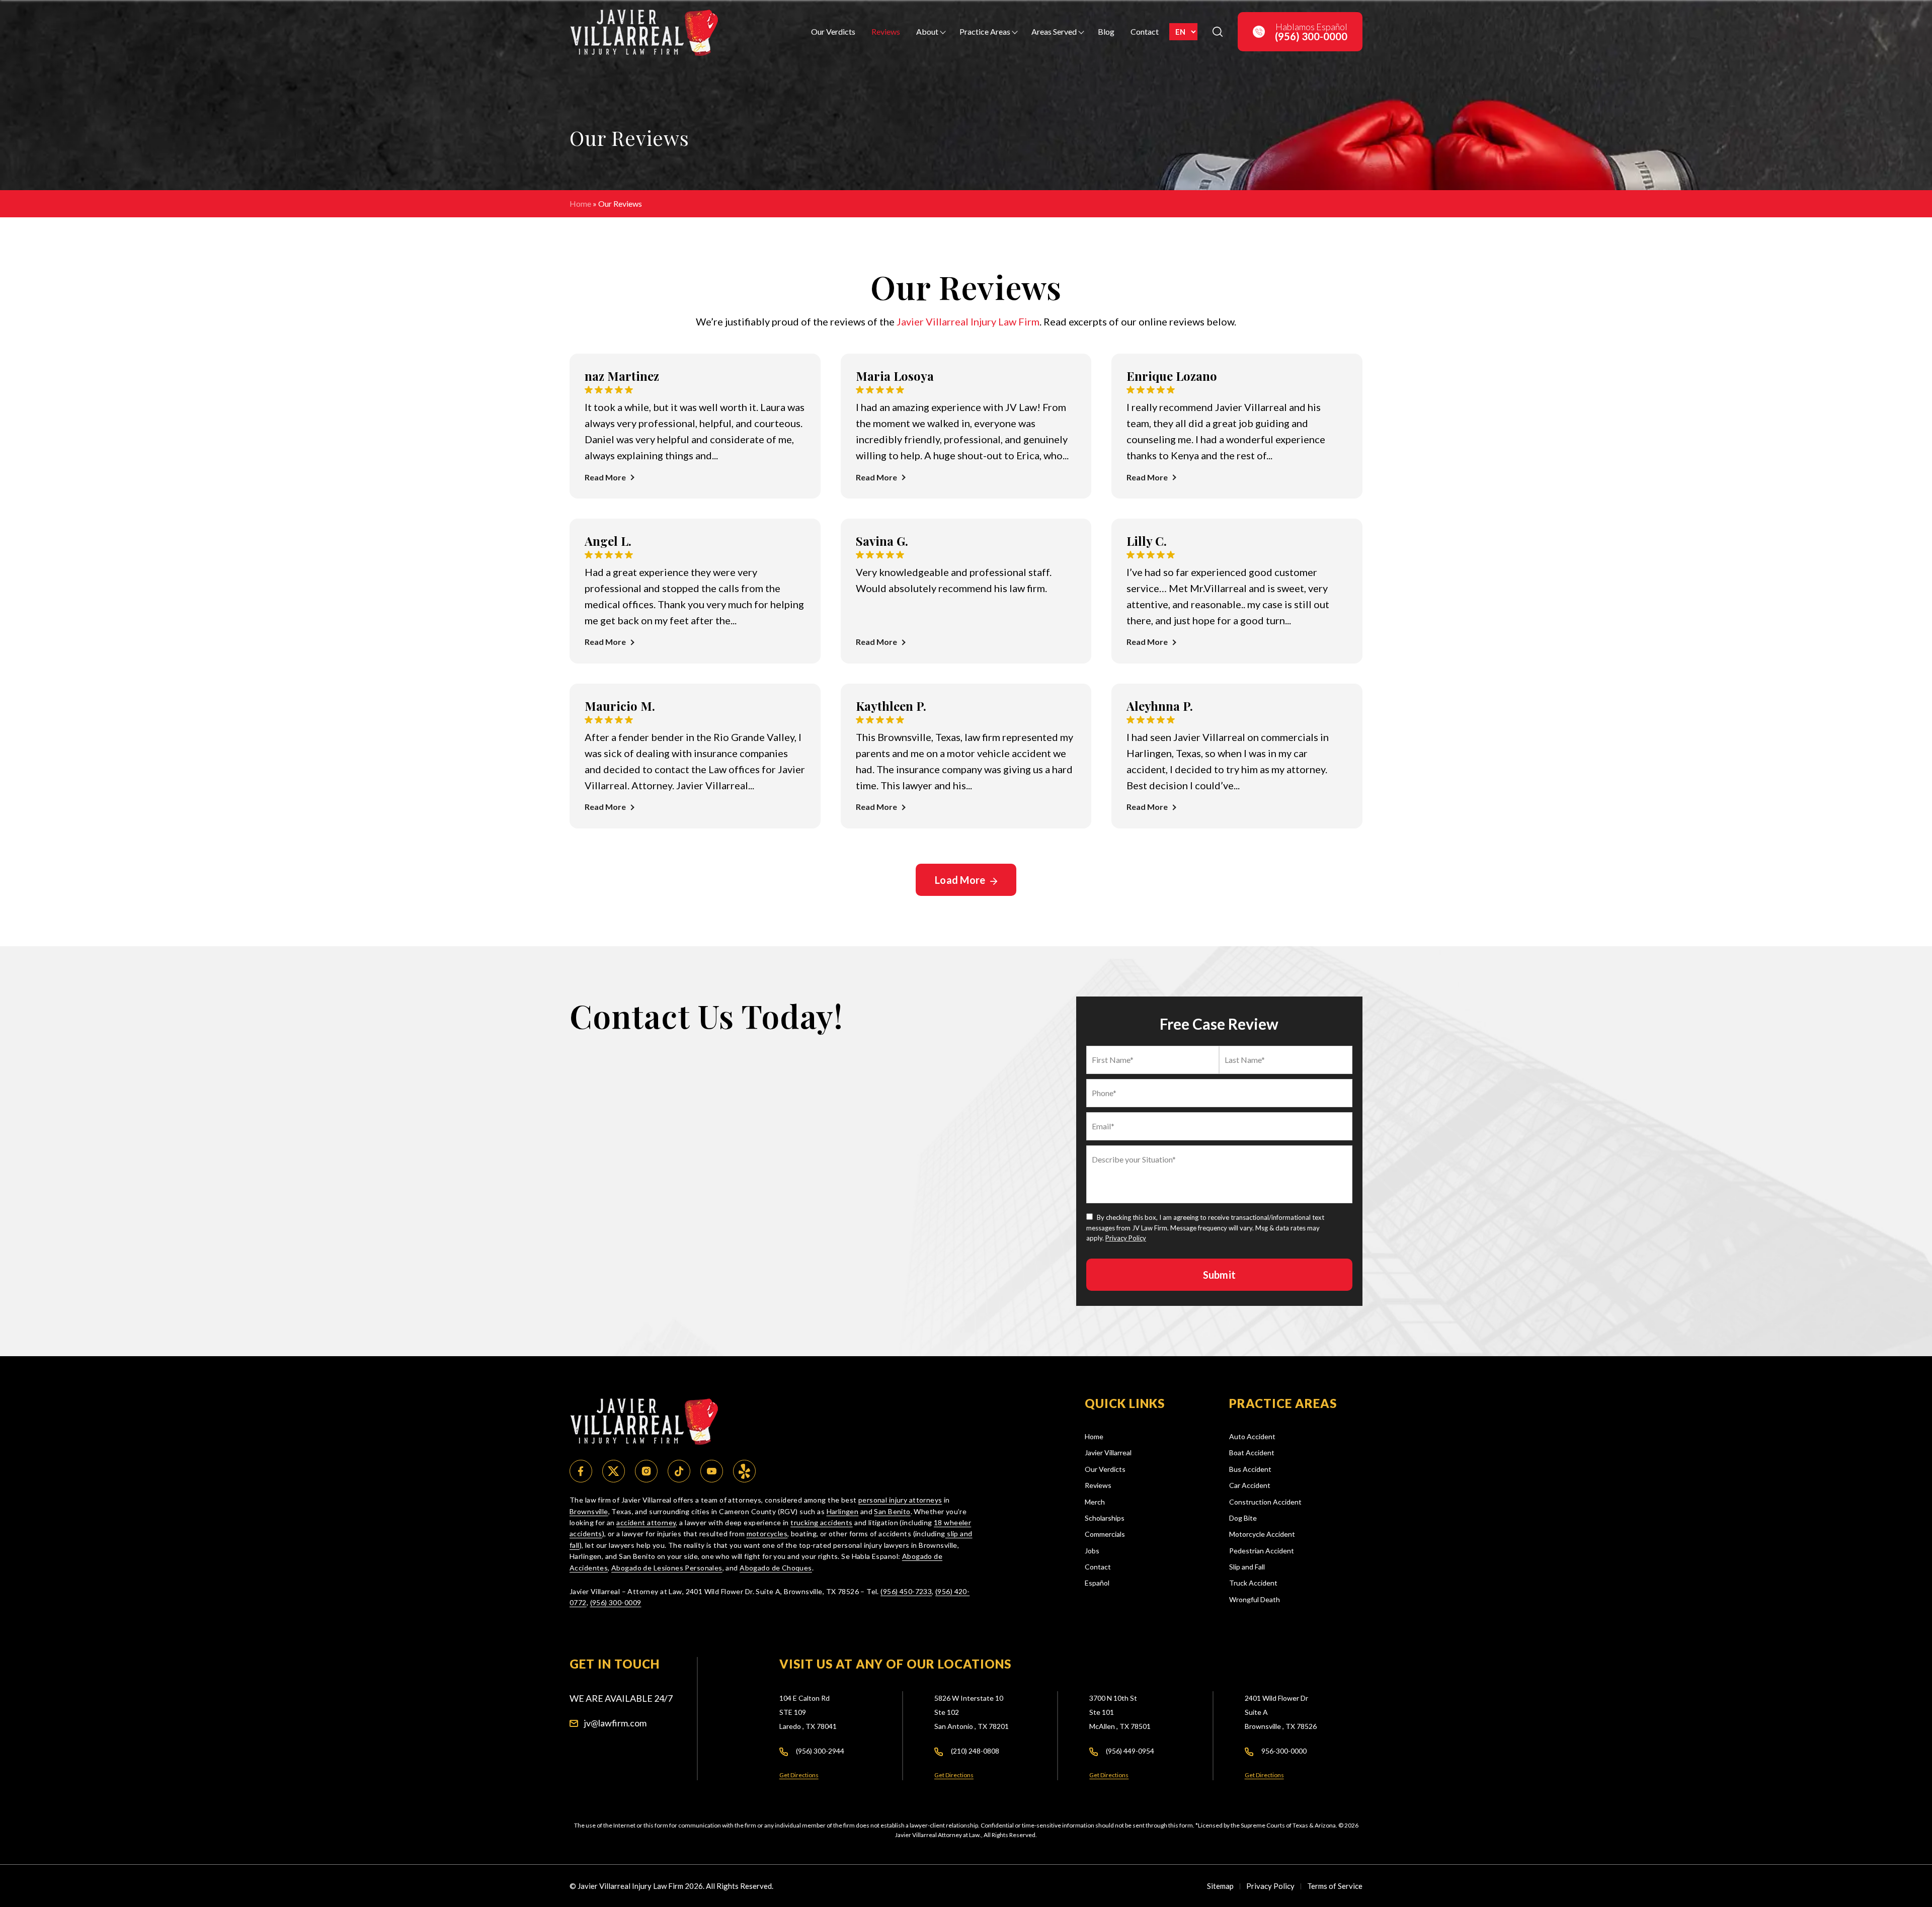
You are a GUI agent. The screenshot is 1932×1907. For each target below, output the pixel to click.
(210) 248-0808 (975, 1751)
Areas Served (1054, 31)
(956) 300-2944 (820, 1751)
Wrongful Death (1255, 1599)
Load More (961, 880)
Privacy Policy (1126, 1238)
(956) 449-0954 (1130, 1751)
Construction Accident (1265, 1502)
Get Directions (799, 1775)
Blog (1106, 31)
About (927, 31)
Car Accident (1250, 1485)
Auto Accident (1252, 1436)
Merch (1095, 1502)
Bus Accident (1250, 1469)
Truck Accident (1253, 1583)
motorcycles (767, 1533)
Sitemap (1220, 1886)
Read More (605, 477)
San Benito (892, 1511)
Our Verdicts (833, 31)
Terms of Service (1335, 1886)
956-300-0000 (1284, 1751)
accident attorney (646, 1522)
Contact (1145, 31)
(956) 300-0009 (616, 1602)
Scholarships (1105, 1518)
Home (580, 203)
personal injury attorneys (900, 1500)
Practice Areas (985, 31)
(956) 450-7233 (906, 1591)
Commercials (1105, 1534)
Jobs (1092, 1551)
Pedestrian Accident (1262, 1551)
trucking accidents (822, 1522)
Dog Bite (1243, 1518)
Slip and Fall (1247, 1567)
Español (1097, 1583)
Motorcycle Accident (1262, 1534)
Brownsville (589, 1511)
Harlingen (843, 1511)
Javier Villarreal (1108, 1453)
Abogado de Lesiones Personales (667, 1568)
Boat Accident (1252, 1453)
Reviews (886, 31)
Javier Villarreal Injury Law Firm (968, 321)
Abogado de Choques (776, 1568)
